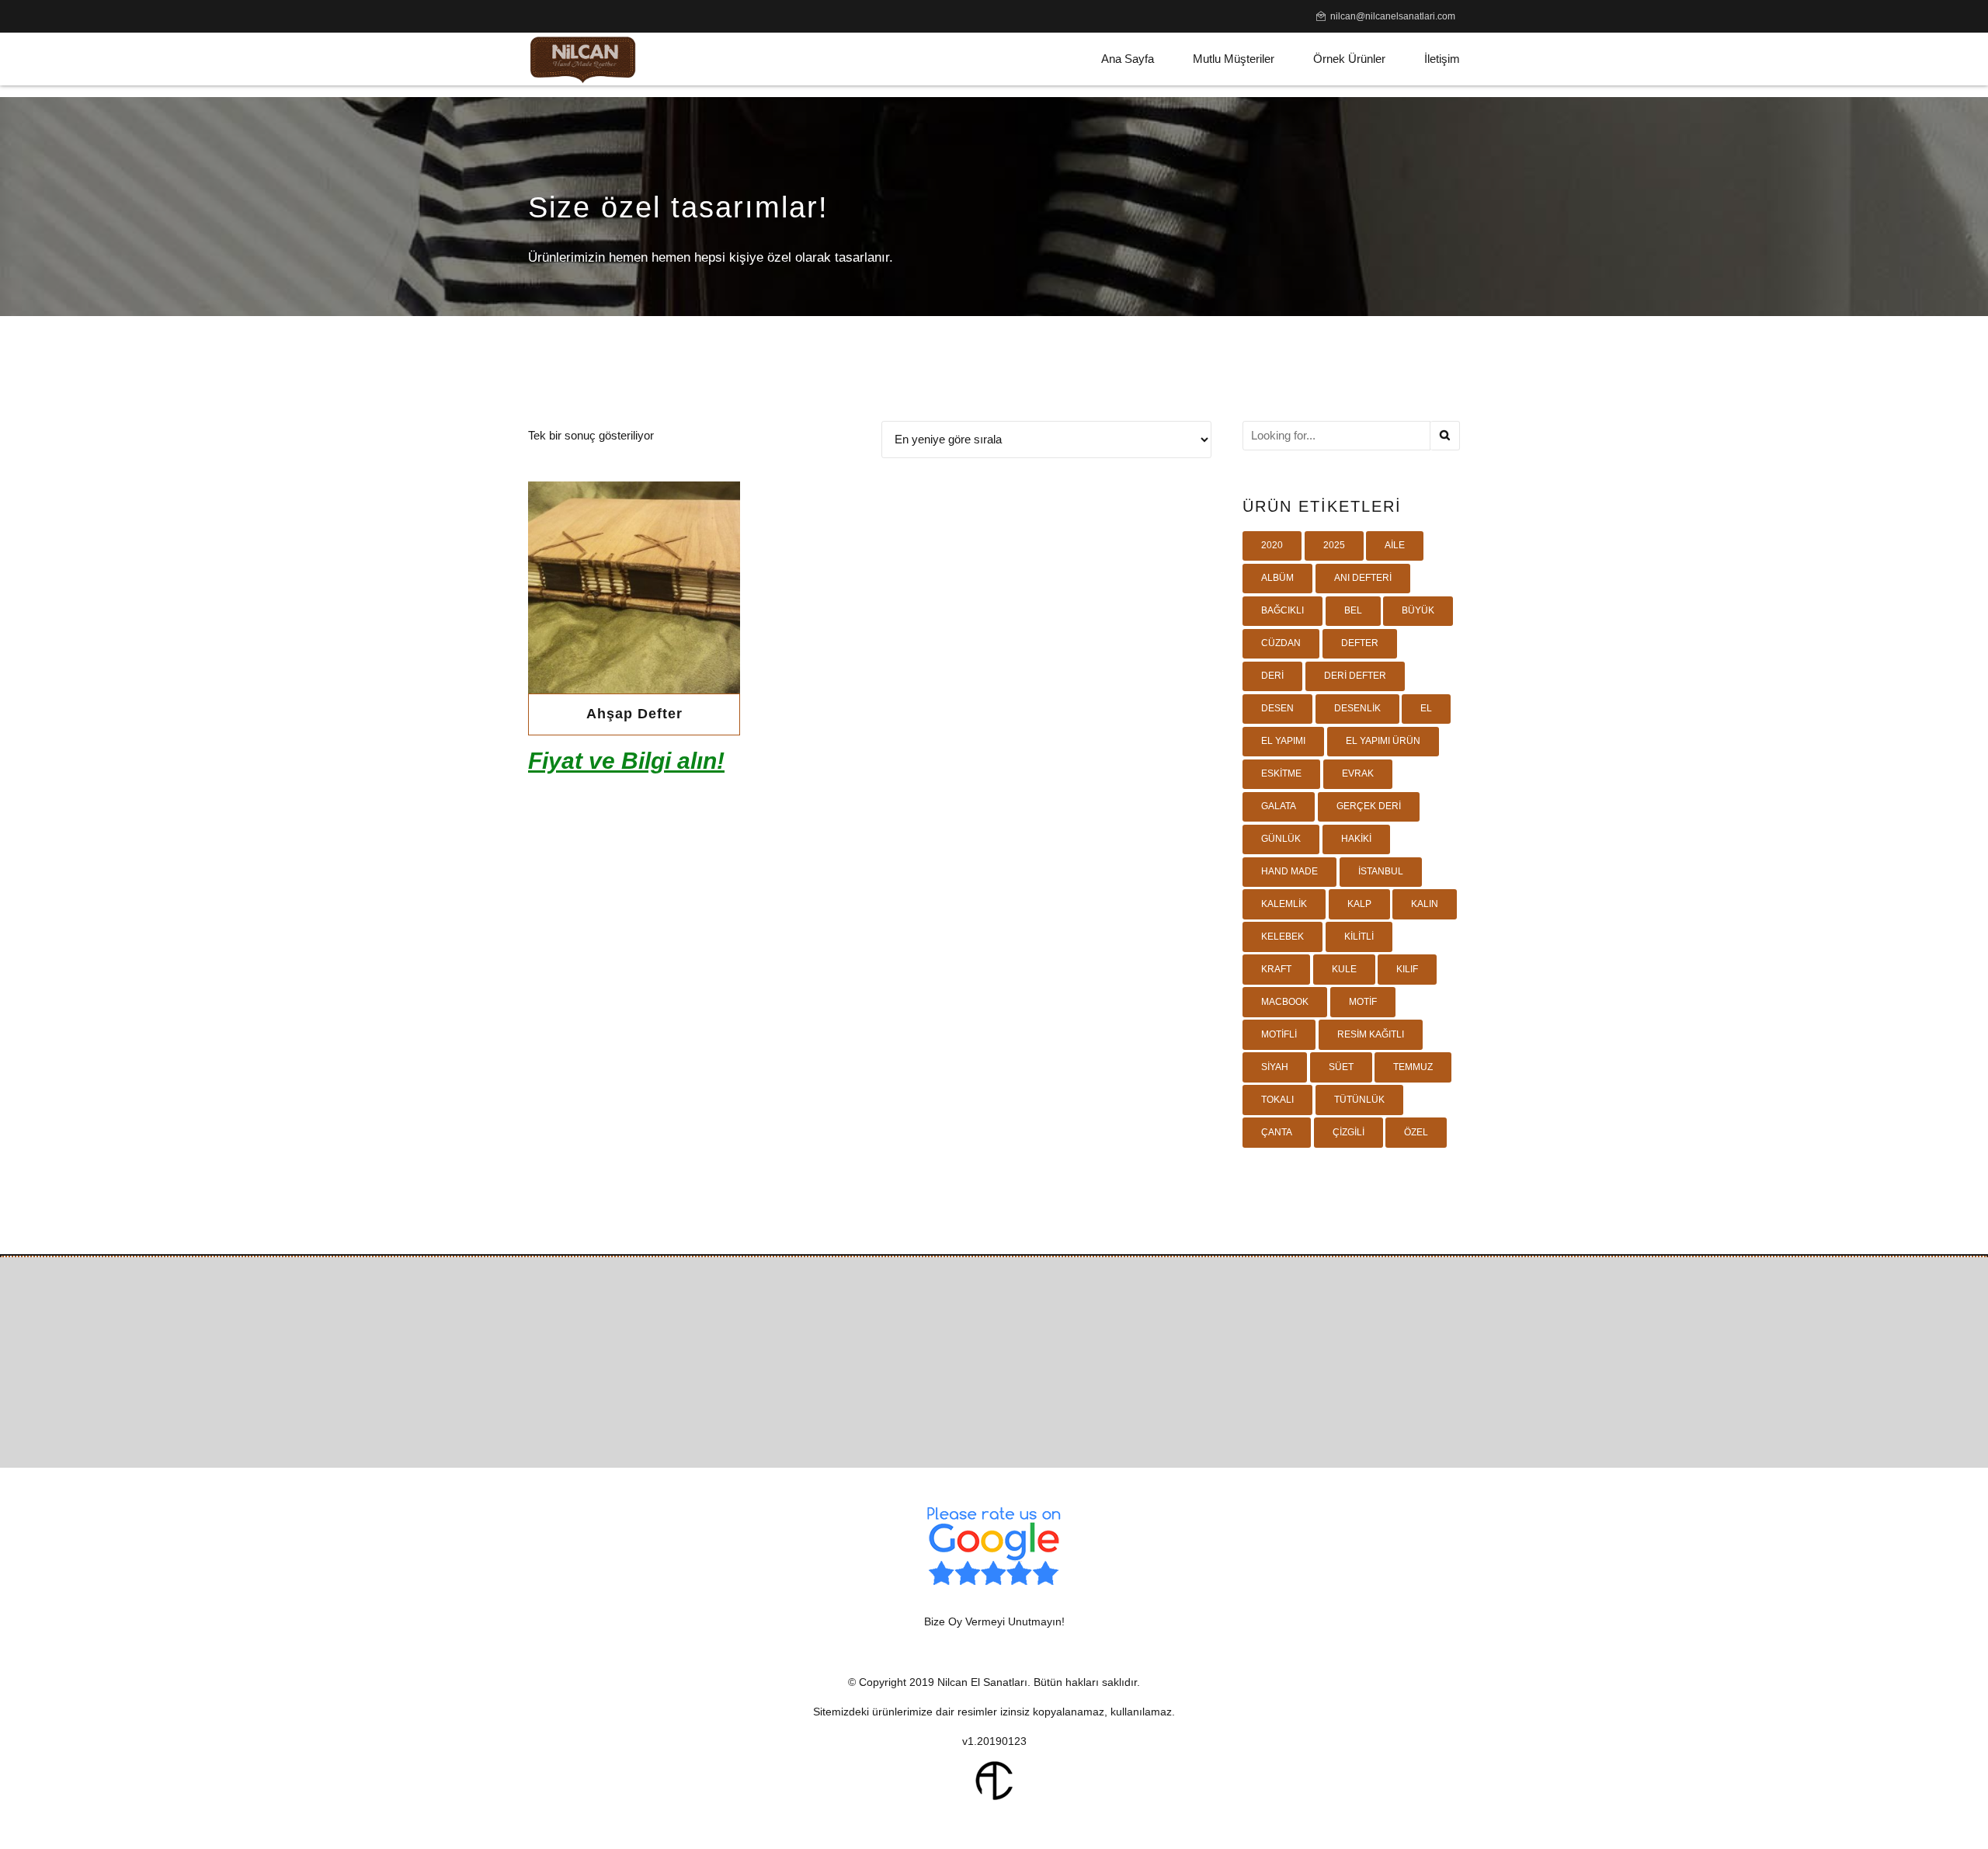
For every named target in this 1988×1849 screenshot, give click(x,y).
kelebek (1282, 937)
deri (1272, 676)
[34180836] (634, 587)
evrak (1358, 773)
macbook (1285, 1002)
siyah (1275, 1067)
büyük (1418, 610)
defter (1360, 643)
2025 (1334, 545)
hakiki (1356, 839)
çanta (1277, 1132)
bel (1353, 610)
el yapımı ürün (1383, 741)
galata (1279, 806)
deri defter (1355, 676)
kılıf (1407, 969)
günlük (1281, 839)
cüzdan (1281, 643)
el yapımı (1283, 741)
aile (1395, 545)
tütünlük (1359, 1100)
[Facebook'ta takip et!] (965, 1411)
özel (1416, 1132)
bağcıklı (1282, 610)
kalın (1425, 904)
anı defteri (1363, 578)
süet (1341, 1067)
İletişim (1442, 59)
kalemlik (1284, 904)
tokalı (1277, 1100)
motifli (1279, 1034)
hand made (1289, 871)
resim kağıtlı (1371, 1034)
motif (1363, 1002)
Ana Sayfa (1128, 59)
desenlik (1357, 708)
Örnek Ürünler (1349, 59)
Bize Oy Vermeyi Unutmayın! (994, 1622)
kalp (1359, 904)
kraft (1276, 969)
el (1426, 708)
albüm (1277, 578)
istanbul (1381, 871)
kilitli (1359, 937)
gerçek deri (1369, 806)
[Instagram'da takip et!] (1023, 1411)
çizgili (1349, 1132)
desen (1277, 708)
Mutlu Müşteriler (1234, 59)
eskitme (1281, 773)
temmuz (1413, 1067)
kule (1344, 969)
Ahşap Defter (634, 714)
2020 (1272, 545)
